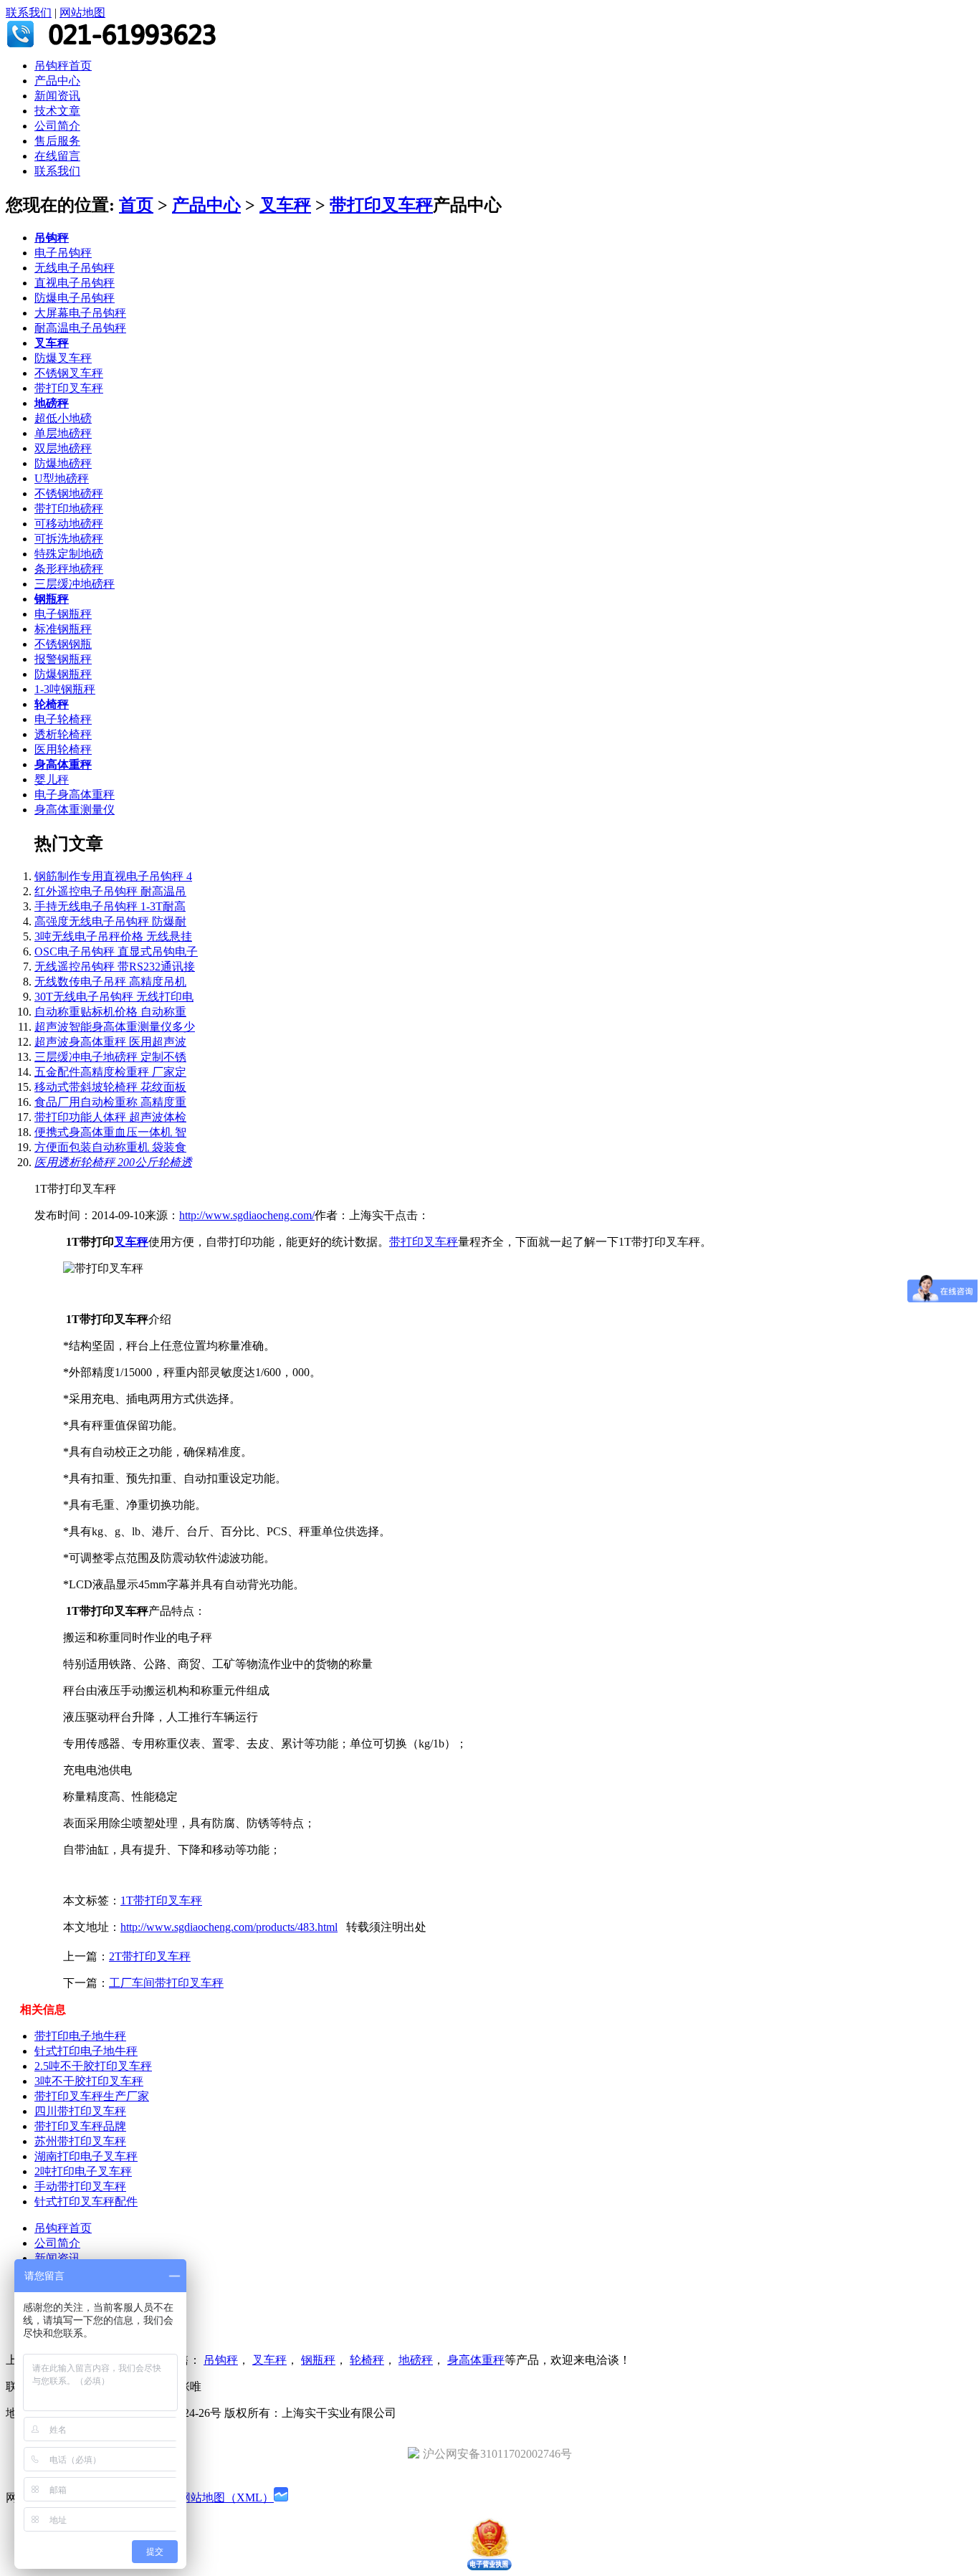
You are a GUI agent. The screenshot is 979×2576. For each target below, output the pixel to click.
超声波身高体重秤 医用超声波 (110, 1042)
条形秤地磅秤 (69, 569)
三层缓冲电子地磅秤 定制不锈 (110, 1057)
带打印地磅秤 (69, 509)
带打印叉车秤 (381, 205)
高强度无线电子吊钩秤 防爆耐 (110, 921)
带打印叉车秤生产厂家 (92, 2096)
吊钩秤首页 (63, 66)
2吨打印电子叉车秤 (83, 2171)
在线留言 (57, 156)
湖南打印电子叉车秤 (86, 2156)
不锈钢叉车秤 (69, 373)
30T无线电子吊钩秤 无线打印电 (114, 997)
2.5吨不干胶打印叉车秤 (93, 2066)
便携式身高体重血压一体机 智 (110, 1132)
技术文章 (57, 111)
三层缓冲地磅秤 (75, 584)
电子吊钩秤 (63, 253)
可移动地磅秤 (69, 524)
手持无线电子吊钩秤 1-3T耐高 (110, 906)
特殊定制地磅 (69, 554)
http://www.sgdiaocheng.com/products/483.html (229, 1927)
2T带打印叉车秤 (150, 1956)
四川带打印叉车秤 (80, 2111)
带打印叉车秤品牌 (80, 2126)
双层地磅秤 (63, 448)
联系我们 (29, 13)
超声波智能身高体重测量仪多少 (115, 1027)
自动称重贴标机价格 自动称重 (110, 1012)
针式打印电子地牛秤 (86, 2051)
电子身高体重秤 (75, 795)
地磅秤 (52, 403)
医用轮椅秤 (63, 749)
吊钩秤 (52, 238)
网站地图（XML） (226, 2498)
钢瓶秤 (52, 599)
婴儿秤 (52, 779)
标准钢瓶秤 (63, 629)
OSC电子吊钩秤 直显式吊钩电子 (116, 951)
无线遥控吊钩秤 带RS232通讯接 (115, 967)
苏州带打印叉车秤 (80, 2141)
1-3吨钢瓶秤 (65, 689)
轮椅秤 (52, 704)
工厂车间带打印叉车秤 (166, 1983)
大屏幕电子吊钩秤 (80, 313)
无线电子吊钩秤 (75, 268)
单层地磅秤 (63, 433)
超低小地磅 (63, 418)
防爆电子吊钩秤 (75, 298)
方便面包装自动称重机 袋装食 (110, 1147)
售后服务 (57, 141)
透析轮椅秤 (63, 734)
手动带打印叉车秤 (80, 2186)
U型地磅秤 (62, 478)
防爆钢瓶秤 (63, 674)
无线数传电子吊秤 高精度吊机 (110, 982)
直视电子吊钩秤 (75, 283)
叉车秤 (285, 205)
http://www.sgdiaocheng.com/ (247, 1215)
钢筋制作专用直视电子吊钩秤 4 (113, 876)
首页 (136, 205)
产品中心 (57, 81)
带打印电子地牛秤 (80, 2036)
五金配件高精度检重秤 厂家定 (110, 1072)
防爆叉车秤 (63, 358)
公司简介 (57, 126)
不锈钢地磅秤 (69, 493)
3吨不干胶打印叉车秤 (89, 2081)
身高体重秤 (63, 764)
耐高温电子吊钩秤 (80, 328)
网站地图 (82, 13)
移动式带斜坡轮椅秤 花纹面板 (110, 1087)
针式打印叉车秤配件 (86, 2201)
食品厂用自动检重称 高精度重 (110, 1102)
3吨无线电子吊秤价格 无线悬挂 (113, 936)
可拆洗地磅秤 (69, 539)
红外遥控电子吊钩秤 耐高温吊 (110, 891)
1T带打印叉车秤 (161, 1900)
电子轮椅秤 (63, 719)
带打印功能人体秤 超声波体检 (110, 1117)
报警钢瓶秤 (63, 659)
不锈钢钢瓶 (63, 644)
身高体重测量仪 (75, 810)
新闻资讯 (57, 96)
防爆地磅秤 (63, 463)
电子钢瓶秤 (63, 614)
